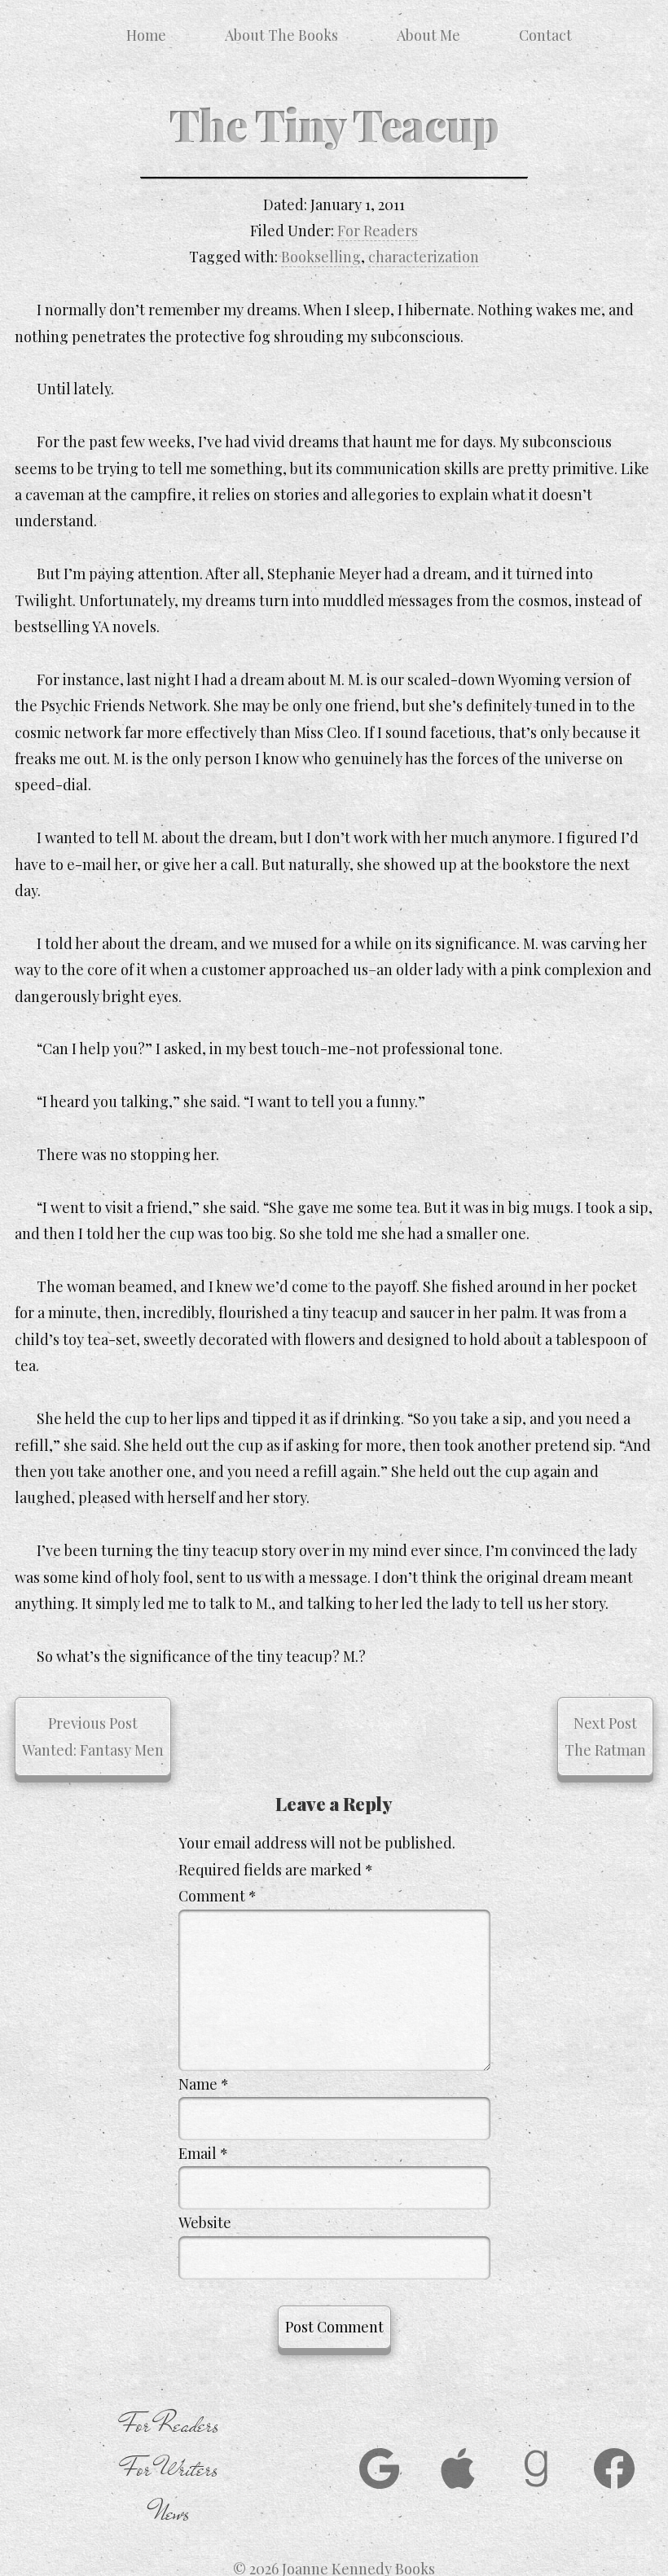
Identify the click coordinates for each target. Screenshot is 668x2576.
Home (146, 35)
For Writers (171, 2469)
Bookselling (321, 257)
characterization (424, 257)
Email (203, 2153)
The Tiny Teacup (334, 124)
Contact (545, 35)
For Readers (378, 231)
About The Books (281, 35)
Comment (218, 1896)
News (171, 2513)
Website (205, 2222)
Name (204, 2084)
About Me (428, 35)
